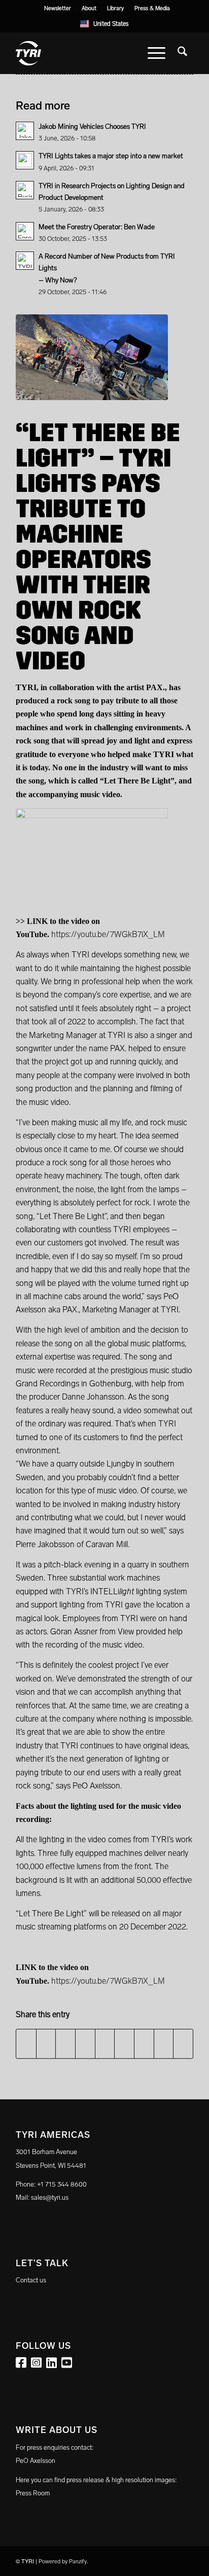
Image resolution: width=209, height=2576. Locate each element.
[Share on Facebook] (26, 2044)
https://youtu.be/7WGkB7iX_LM (108, 934)
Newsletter (58, 8)
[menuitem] (58, 9)
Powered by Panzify (63, 2562)
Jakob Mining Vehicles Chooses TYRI (92, 127)
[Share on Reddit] (164, 2044)
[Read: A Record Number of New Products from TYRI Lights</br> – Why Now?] (25, 261)
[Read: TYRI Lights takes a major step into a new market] (25, 160)
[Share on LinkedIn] (105, 2044)
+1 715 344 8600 (62, 2184)
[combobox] (105, 24)
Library (115, 8)
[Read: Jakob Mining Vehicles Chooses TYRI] (25, 131)
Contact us (31, 2280)
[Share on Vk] (144, 2044)
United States (111, 24)
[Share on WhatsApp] (65, 2044)
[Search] (182, 53)
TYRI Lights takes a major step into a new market (111, 156)
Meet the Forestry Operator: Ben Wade (97, 227)
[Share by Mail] (183, 2044)
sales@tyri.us (50, 2197)
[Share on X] (46, 2044)
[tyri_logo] (87, 53)
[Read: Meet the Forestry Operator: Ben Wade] (25, 231)
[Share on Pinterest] (85, 2044)
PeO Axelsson (36, 2461)
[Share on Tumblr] (124, 2044)
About (89, 8)
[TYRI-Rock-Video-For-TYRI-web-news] (92, 357)
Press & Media (152, 8)
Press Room (33, 2493)
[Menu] (156, 53)
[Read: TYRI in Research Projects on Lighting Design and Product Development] (25, 190)
